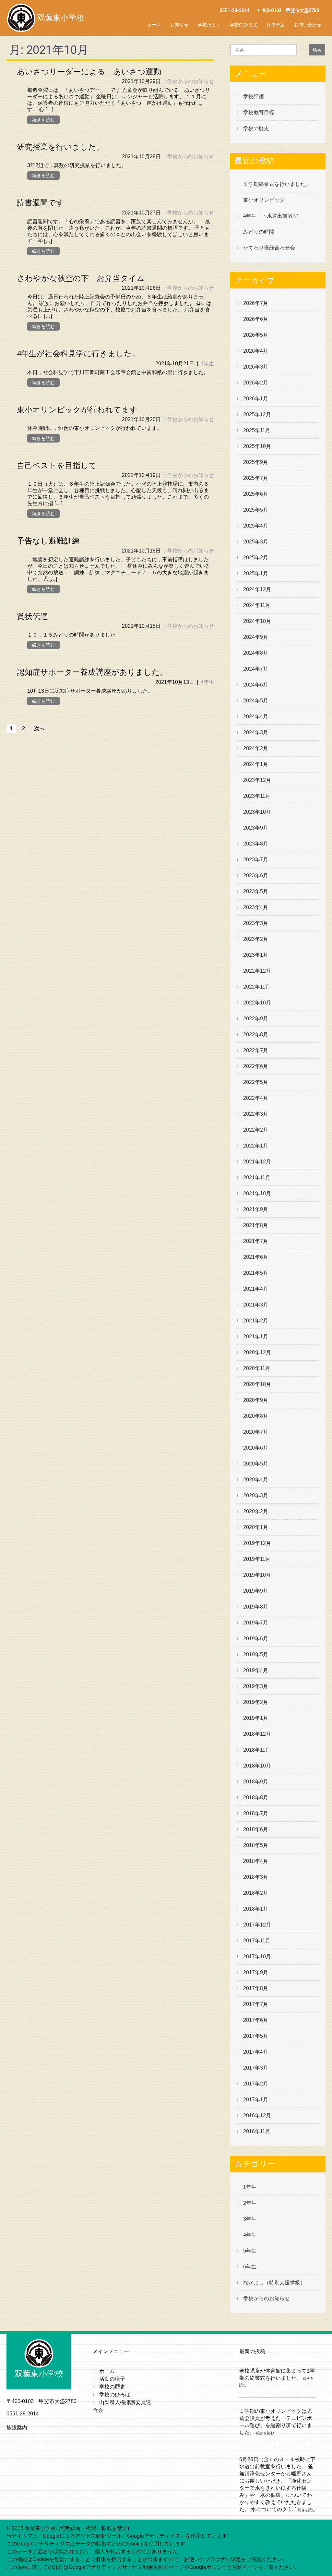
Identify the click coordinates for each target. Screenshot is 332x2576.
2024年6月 (256, 685)
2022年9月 (256, 1019)
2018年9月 (256, 1782)
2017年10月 (257, 1956)
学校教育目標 (259, 112)
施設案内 (17, 2428)
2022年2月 (256, 1130)
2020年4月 (256, 1480)
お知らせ (179, 25)
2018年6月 (256, 1829)
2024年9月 (256, 637)
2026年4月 (256, 351)
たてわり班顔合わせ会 (269, 248)
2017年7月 (256, 2004)
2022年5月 (256, 1082)
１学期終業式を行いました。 (277, 184)
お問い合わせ (308, 25)
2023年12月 (257, 780)
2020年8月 (256, 1416)
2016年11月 (257, 2131)
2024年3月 (256, 732)
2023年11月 (257, 796)
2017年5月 (256, 2036)
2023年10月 (257, 812)
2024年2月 (256, 748)
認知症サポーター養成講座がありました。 (92, 672)
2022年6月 (256, 1066)
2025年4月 (256, 526)
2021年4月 (256, 1289)
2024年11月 (257, 605)
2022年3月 (256, 1114)
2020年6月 (256, 1448)
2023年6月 (256, 875)
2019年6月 (256, 1639)
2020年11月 (257, 1368)
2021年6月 (256, 1257)
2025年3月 (256, 542)
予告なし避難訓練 (48, 541)
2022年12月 (257, 971)
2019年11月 (257, 1559)
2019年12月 (257, 1543)
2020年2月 (256, 1511)
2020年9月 (256, 1400)
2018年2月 (256, 1893)
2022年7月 (256, 1050)
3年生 (250, 2219)
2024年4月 (256, 717)
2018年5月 (256, 1845)
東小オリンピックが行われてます (77, 410)
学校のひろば (243, 25)
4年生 (207, 364)
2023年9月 (256, 828)
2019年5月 (256, 1654)
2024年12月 (257, 589)
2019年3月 (256, 1686)
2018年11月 (257, 1750)
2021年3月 (256, 1305)
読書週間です (41, 203)
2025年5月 (256, 510)
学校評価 (254, 97)
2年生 (250, 2203)
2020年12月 (257, 1352)
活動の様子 (112, 2379)
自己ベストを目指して (57, 466)
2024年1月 (256, 764)
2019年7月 (256, 1623)
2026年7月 (256, 303)
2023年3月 (256, 923)
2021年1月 (256, 1337)
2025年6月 (256, 494)
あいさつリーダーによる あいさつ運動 (89, 72)
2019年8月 (256, 1607)
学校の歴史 (256, 128)
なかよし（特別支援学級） (274, 2283)
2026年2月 (256, 383)
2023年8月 (256, 844)
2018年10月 (257, 1766)
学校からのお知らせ (191, 81)
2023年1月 (256, 955)
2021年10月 (257, 1193)
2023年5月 (256, 891)
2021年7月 (256, 1241)
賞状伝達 (32, 616)
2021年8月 (256, 1225)
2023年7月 (256, 860)
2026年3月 (256, 367)
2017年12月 (257, 1925)
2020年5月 (256, 1464)
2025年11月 (257, 430)
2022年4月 (256, 1098)
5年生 (250, 2251)
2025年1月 (256, 573)
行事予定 (276, 25)
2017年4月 (256, 2052)
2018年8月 (256, 1798)
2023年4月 (256, 907)
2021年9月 (256, 1209)
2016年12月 (257, 2115)
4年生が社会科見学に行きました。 (78, 354)
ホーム (154, 25)
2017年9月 (256, 1972)
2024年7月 (256, 669)
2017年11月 (257, 1941)
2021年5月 (256, 1273)
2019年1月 (256, 1718)
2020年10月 (257, 1384)
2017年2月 (256, 2084)
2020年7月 (256, 1432)
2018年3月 (256, 1877)
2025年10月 (257, 446)
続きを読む (43, 120)
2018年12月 (257, 1734)
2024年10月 (257, 621)
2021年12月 (257, 1162)
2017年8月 (256, 1988)
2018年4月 (256, 1861)
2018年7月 (256, 1813)
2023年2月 (256, 939)
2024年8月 (256, 653)
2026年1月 (256, 399)
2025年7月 (256, 478)
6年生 (250, 2267)
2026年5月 (256, 335)
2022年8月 (256, 1034)
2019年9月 (256, 1591)
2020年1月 (256, 1527)
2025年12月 (257, 414)
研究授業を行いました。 (60, 147)
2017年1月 (256, 2100)
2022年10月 (257, 1003)
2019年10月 (257, 1575)
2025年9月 (256, 462)
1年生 (250, 2187)
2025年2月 (256, 558)
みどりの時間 (259, 232)
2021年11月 (257, 1178)
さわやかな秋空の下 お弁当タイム (81, 278)
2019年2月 (256, 1702)
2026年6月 (256, 319)
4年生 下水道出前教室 (271, 216)
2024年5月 (256, 701)
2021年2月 (256, 1321)
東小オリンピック (264, 200)
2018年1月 (256, 1909)
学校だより (209, 25)
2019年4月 (256, 1670)
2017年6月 (256, 2020)
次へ (39, 729)
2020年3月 (256, 1495)
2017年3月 (256, 2068)
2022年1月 (256, 1146)
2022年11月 (257, 987)
